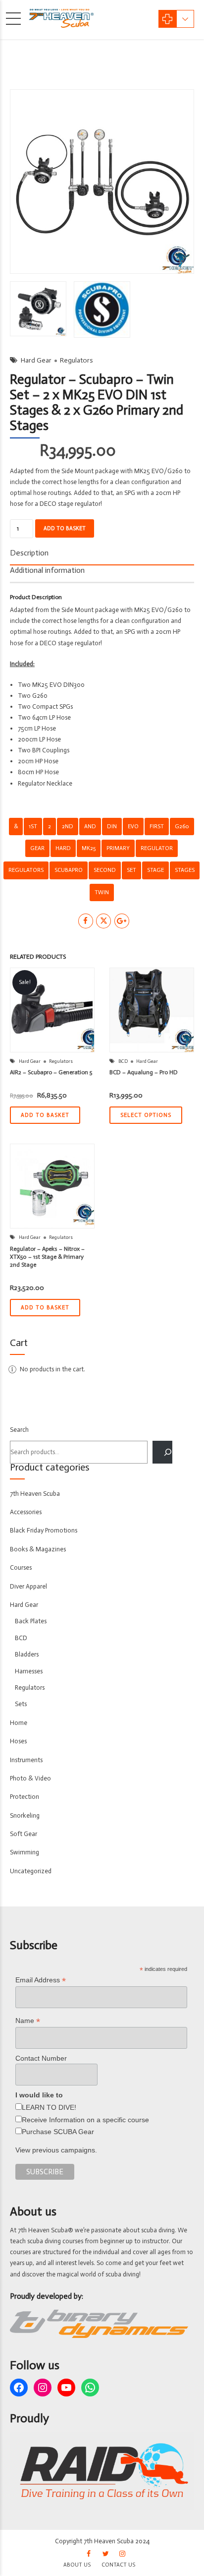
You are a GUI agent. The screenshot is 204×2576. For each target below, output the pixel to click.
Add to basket (65, 528)
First (157, 826)
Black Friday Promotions (44, 1530)
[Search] (162, 1452)
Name (28, 2021)
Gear (37, 848)
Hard (63, 848)
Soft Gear (24, 1834)
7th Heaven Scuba (35, 1494)
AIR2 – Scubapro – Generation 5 (51, 1072)
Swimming (25, 1852)
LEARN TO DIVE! (49, 2107)
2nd (68, 826)
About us (77, 2565)
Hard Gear (36, 360)
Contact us (118, 2565)
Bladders (27, 1654)
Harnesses (29, 1671)
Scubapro (69, 870)
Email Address (41, 1980)
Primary (118, 848)
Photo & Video (30, 1778)
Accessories (26, 1512)
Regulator (157, 848)
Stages (185, 870)
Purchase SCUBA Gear (58, 2132)
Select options (146, 1115)
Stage (155, 870)
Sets (21, 1704)
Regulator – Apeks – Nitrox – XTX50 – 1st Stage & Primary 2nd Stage (47, 1257)
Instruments (26, 1760)
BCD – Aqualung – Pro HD (144, 1072)
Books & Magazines (38, 1549)
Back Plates (31, 1621)
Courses (21, 1567)
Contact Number (41, 2058)
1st (33, 826)
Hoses (18, 1741)
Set (131, 870)
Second (105, 870)
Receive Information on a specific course (85, 2120)
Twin (102, 892)
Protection (25, 1797)
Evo (133, 826)
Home (19, 1723)
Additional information (47, 570)
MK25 (89, 848)
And (90, 826)
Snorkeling (25, 1815)
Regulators (76, 360)
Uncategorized (31, 1871)
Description (29, 553)
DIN (112, 826)
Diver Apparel (28, 1586)
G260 (182, 826)
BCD (123, 1061)
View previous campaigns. (56, 2150)
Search (19, 1430)
